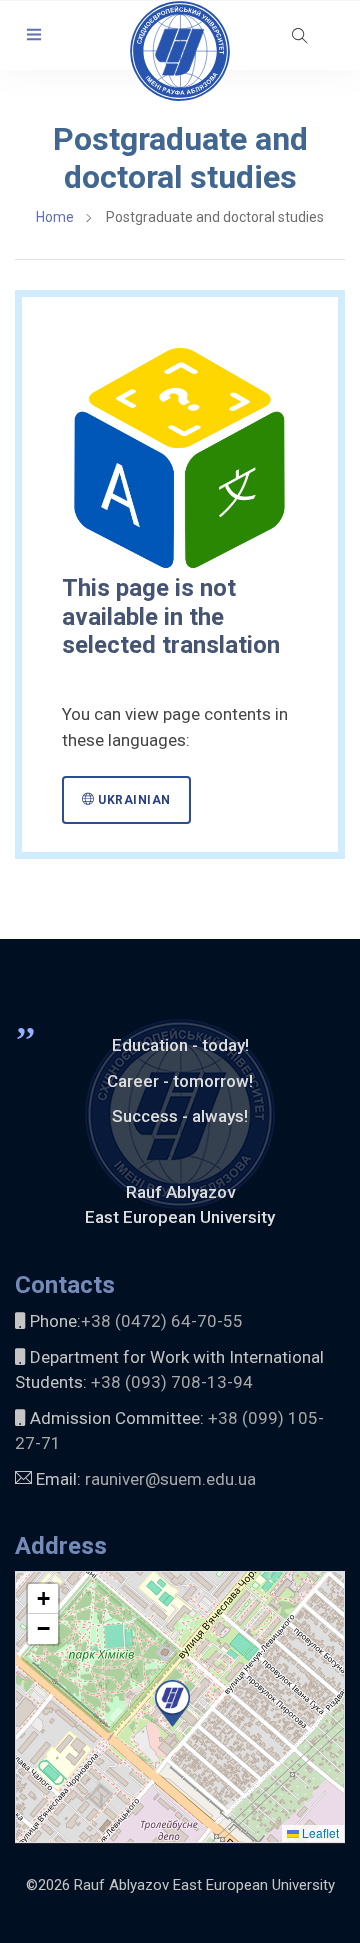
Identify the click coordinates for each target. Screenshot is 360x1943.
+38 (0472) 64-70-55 (162, 1321)
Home (55, 217)
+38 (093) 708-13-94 (172, 1382)
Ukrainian (133, 800)
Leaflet (319, 1832)
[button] (34, 35)
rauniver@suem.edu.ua (170, 1479)
